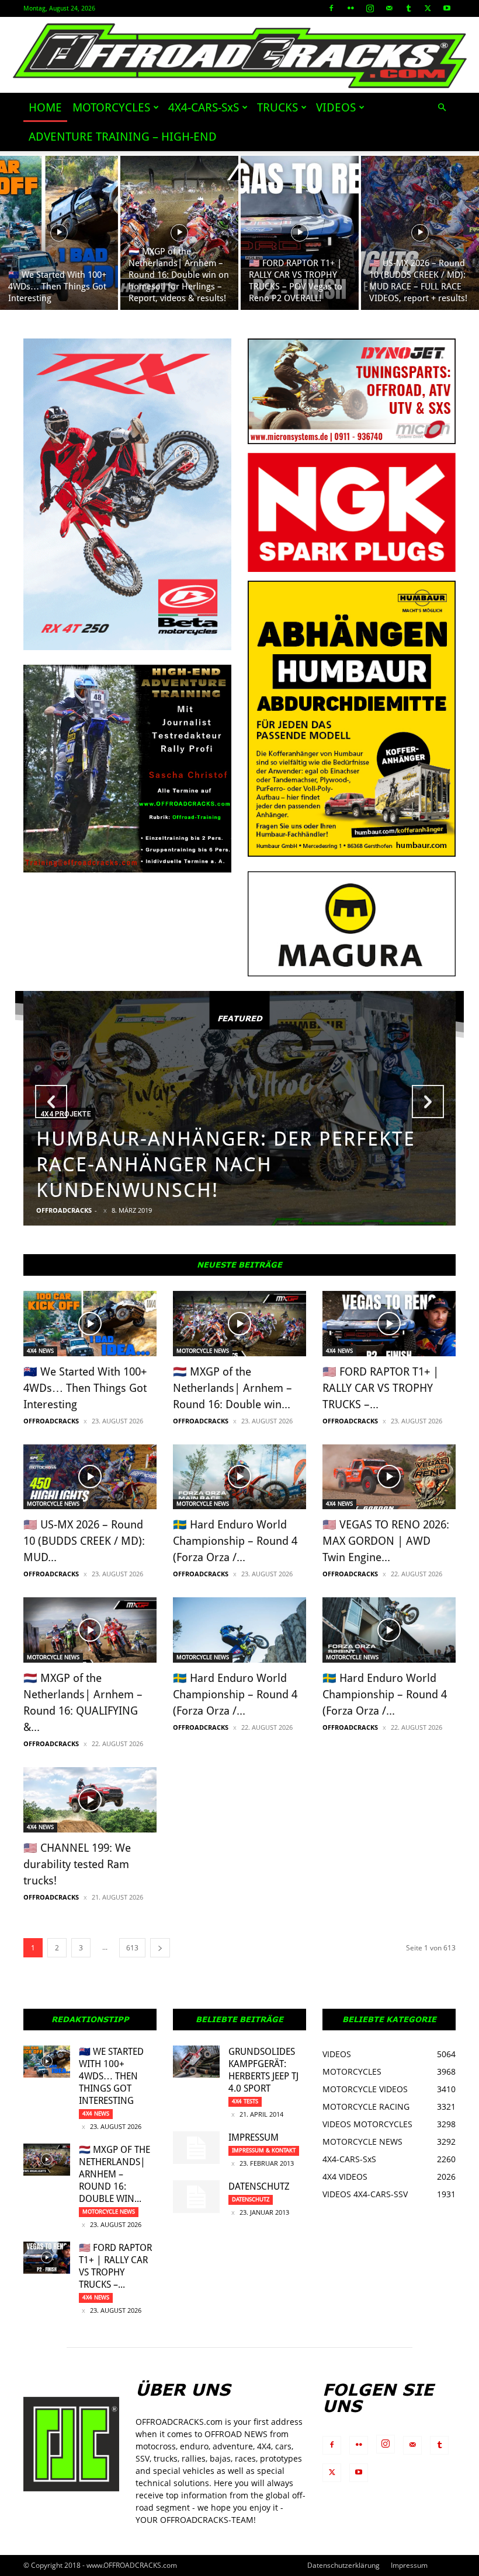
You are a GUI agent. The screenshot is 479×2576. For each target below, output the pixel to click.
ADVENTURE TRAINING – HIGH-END (123, 137)
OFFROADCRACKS (64, 1210)
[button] (442, 108)
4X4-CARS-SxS (204, 107)
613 (132, 1948)
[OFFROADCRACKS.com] (240, 56)
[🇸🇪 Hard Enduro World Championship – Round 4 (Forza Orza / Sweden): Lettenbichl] (239, 1477)
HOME (45, 107)
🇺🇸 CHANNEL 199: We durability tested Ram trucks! (77, 1864)
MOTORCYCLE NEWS (203, 1351)
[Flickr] (350, 8)
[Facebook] (331, 8)
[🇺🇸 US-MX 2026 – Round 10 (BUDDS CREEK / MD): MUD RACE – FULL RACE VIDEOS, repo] (420, 233)
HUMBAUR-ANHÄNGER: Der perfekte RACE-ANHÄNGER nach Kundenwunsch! (226, 1164)
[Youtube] (447, 8)
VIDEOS (336, 107)
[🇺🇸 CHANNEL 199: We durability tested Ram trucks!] (90, 1800)
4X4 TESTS (245, 2101)
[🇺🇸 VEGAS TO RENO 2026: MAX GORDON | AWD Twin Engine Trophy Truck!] (389, 1477)
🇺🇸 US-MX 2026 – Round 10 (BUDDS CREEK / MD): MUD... (84, 1541)
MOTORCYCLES (111, 107)
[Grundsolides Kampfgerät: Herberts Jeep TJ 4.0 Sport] (196, 2062)
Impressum (254, 2137)
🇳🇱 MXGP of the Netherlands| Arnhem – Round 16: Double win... (232, 1388)
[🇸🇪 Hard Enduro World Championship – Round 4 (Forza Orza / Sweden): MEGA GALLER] (239, 1630)
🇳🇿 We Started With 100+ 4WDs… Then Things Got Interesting (85, 1388)
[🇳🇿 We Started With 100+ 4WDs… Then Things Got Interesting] (59, 233)
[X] (428, 8)
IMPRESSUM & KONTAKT (264, 2150)
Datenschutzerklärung (343, 2565)
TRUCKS (277, 107)
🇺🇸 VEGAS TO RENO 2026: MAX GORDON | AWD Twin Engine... (386, 1541)
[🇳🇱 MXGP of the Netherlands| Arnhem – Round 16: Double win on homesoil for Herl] (179, 233)
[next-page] (160, 1948)
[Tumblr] (408, 8)
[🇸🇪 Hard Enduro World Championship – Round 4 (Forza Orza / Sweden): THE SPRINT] (389, 1630)
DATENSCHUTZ (259, 2186)
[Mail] (389, 8)
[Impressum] (196, 2148)
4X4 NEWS (40, 1351)
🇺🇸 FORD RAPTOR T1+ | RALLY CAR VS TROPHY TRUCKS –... (381, 1388)
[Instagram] (370, 8)
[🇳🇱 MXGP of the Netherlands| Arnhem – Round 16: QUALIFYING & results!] (90, 1630)
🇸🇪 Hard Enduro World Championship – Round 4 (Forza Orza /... (235, 1541)
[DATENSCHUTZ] (196, 2197)
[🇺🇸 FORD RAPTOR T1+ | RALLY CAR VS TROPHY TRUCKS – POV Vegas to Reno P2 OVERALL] (300, 233)
